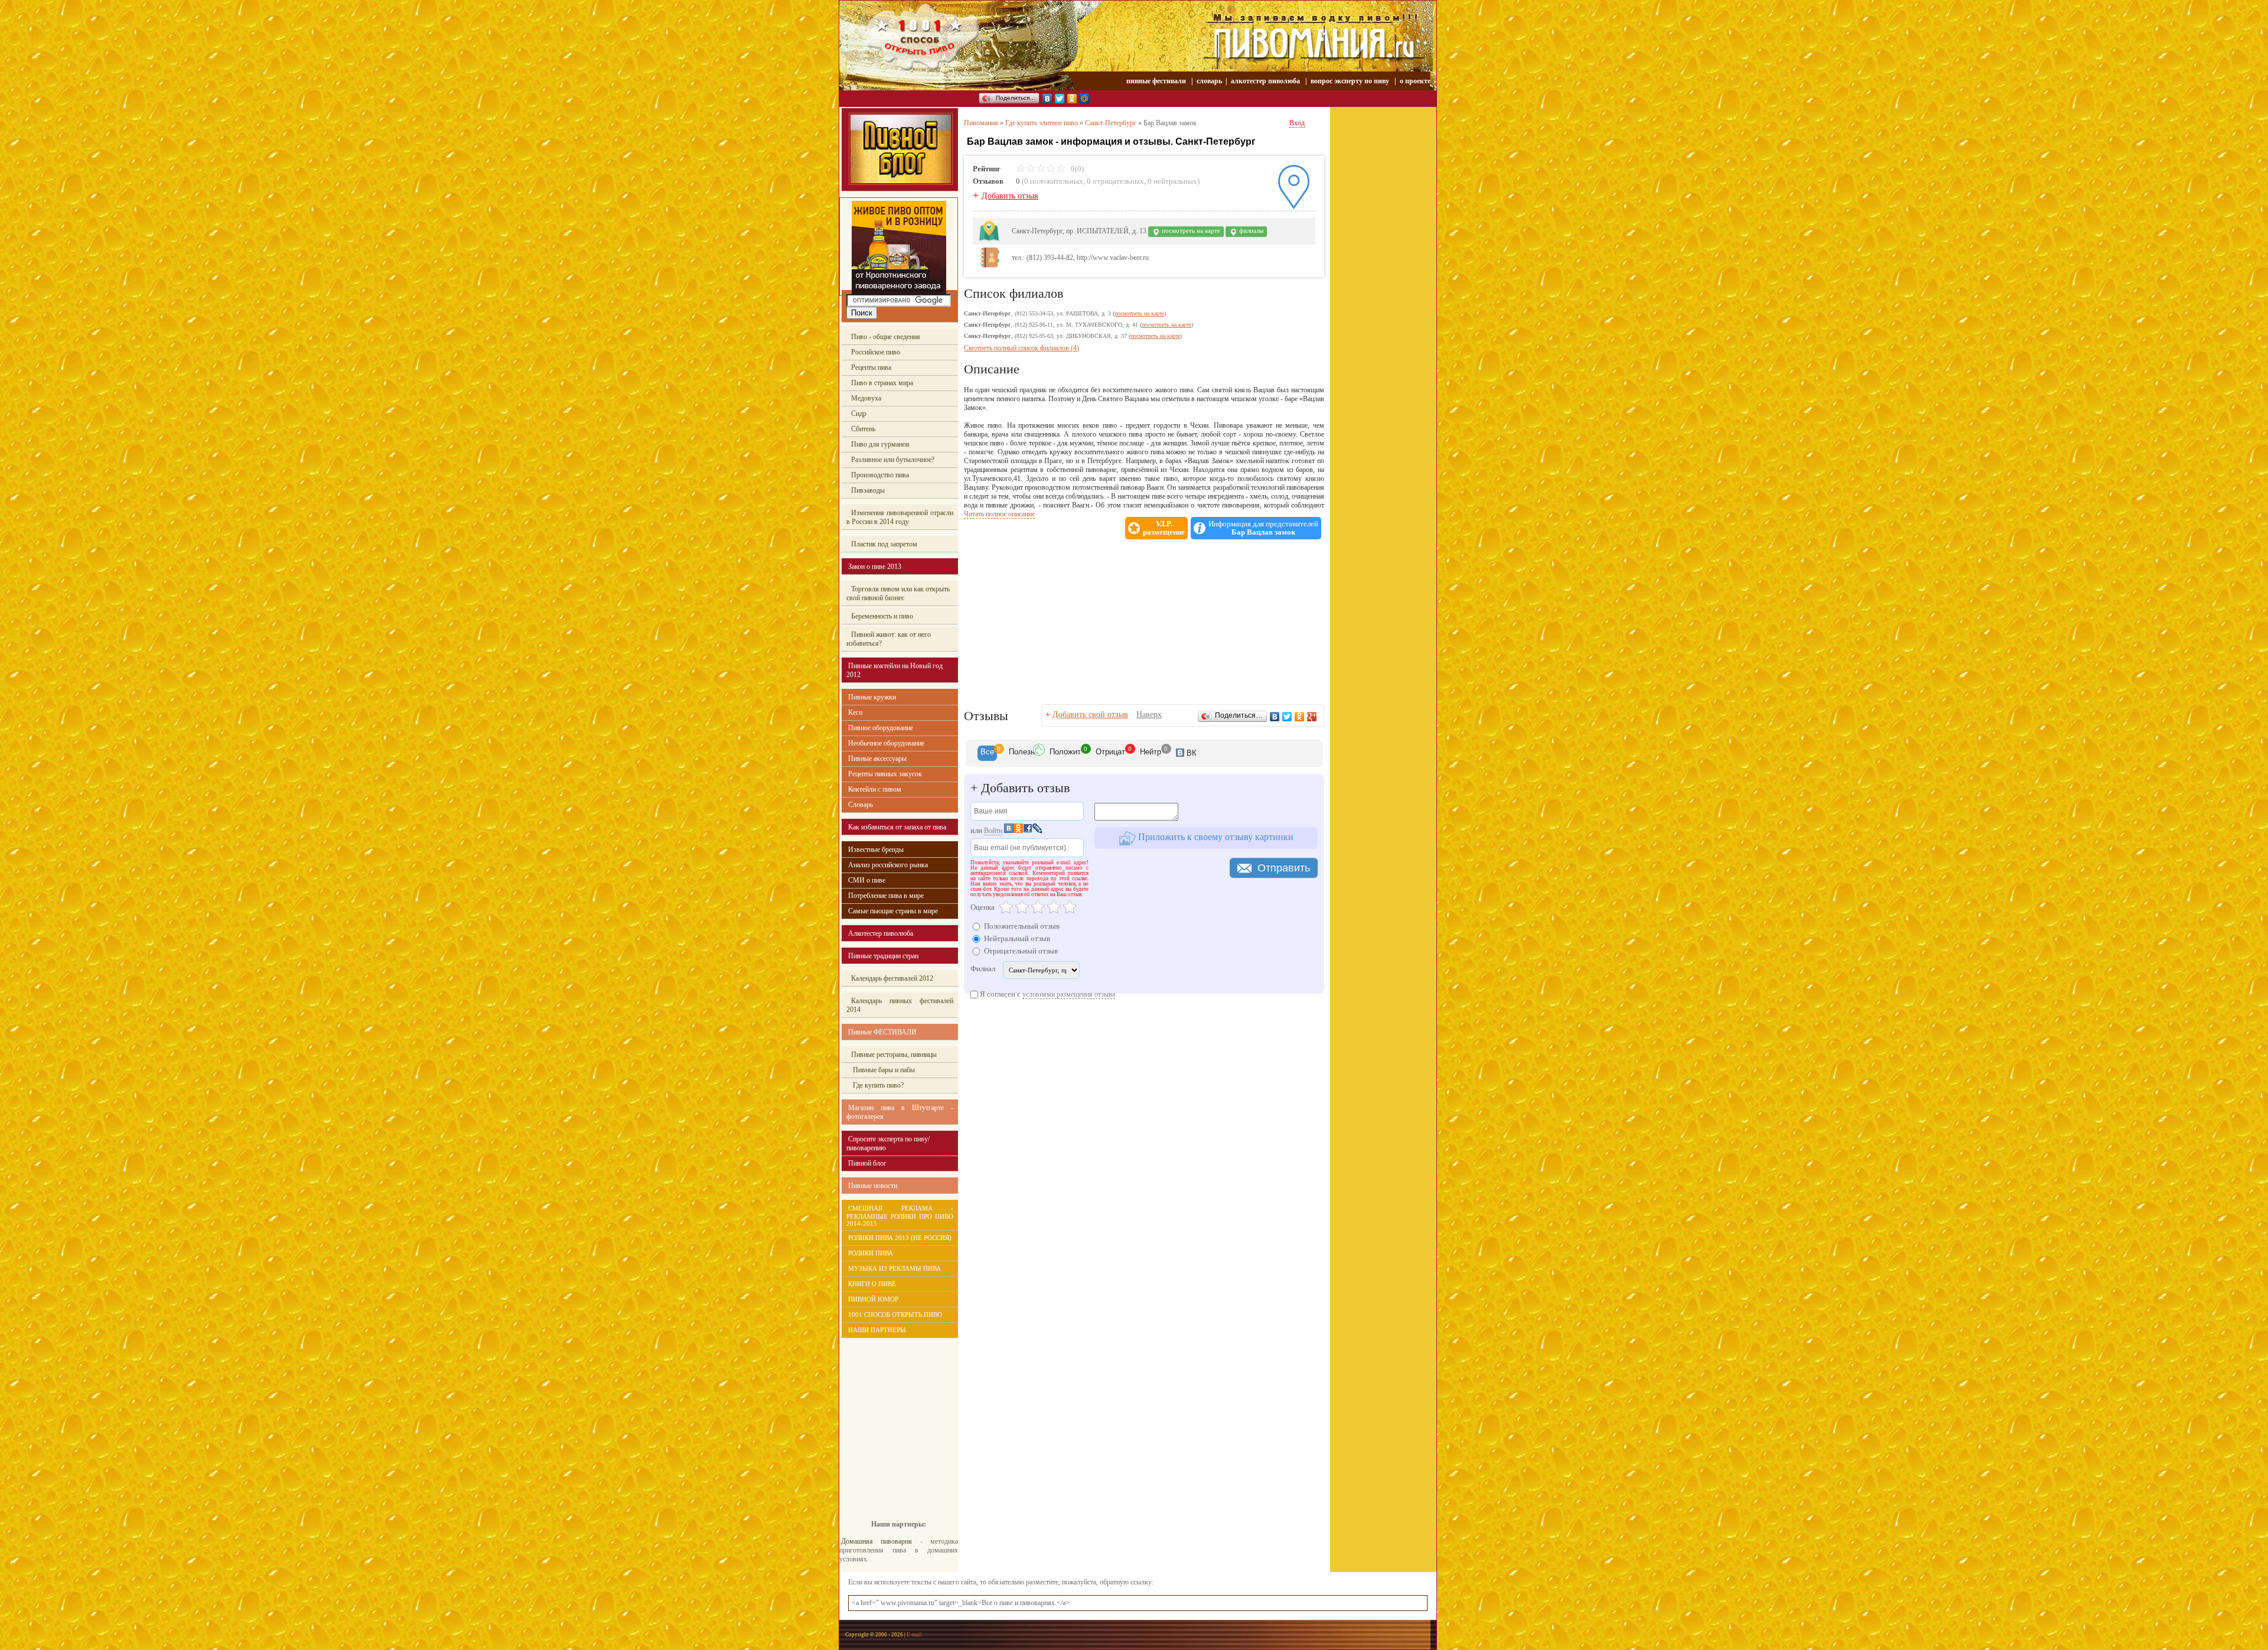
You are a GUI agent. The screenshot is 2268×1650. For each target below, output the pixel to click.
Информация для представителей (1263, 528)
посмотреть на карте (1190, 231)
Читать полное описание (999, 514)
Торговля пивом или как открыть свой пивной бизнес (898, 593)
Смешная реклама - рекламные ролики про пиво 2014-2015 (900, 1216)
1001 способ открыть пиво (895, 1314)
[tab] (987, 753)
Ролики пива (871, 1253)
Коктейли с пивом (875, 789)
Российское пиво (876, 352)
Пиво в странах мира (882, 383)
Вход (1297, 123)
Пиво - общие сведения (886, 337)
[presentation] (987, 753)
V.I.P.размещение (1164, 528)
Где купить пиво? (877, 1085)
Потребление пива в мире (886, 896)
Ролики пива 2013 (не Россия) (900, 1238)
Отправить (1284, 868)
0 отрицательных (1115, 181)
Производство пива (880, 475)
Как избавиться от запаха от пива (897, 827)
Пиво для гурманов (880, 444)
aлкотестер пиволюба (1265, 81)
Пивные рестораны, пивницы (894, 1055)
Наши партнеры (877, 1330)
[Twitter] (1060, 99)
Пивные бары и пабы (883, 1070)
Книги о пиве (872, 1284)
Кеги (855, 712)
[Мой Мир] (1085, 99)
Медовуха (866, 398)
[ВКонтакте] (1047, 99)
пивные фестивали (1157, 81)
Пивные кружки (872, 697)
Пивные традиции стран (883, 956)
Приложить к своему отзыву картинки (1215, 837)
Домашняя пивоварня (876, 1541)
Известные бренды (876, 850)
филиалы (1250, 231)
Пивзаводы (868, 490)
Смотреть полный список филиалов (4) (1021, 348)
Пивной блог (867, 1163)
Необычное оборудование (886, 743)
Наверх (1149, 715)
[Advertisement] (892, 1420)
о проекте (1415, 81)
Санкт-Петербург (1111, 123)
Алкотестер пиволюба (881, 933)
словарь (1209, 81)
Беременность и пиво (882, 616)
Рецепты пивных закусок (885, 774)
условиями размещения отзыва (1069, 994)
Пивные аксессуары (877, 759)
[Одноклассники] (1072, 99)
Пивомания (981, 123)
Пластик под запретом (884, 544)
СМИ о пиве (867, 880)
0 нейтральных (1172, 181)
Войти (993, 831)
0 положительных (1054, 181)
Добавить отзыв (1010, 196)
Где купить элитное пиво (1042, 123)
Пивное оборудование (881, 728)
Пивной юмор (873, 1299)
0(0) (1076, 169)
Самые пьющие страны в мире (893, 911)
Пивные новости (873, 1186)
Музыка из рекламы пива (895, 1268)
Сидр (859, 414)
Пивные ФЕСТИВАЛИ (882, 1032)
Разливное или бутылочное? (893, 460)
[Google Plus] (1312, 717)
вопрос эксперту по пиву (1350, 81)
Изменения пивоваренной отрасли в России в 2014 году (900, 517)
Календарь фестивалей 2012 (892, 978)
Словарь (861, 805)
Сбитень (863, 429)
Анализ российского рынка (888, 865)
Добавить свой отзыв (1090, 715)
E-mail (914, 1635)
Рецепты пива (871, 367)
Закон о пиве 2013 (875, 567)
